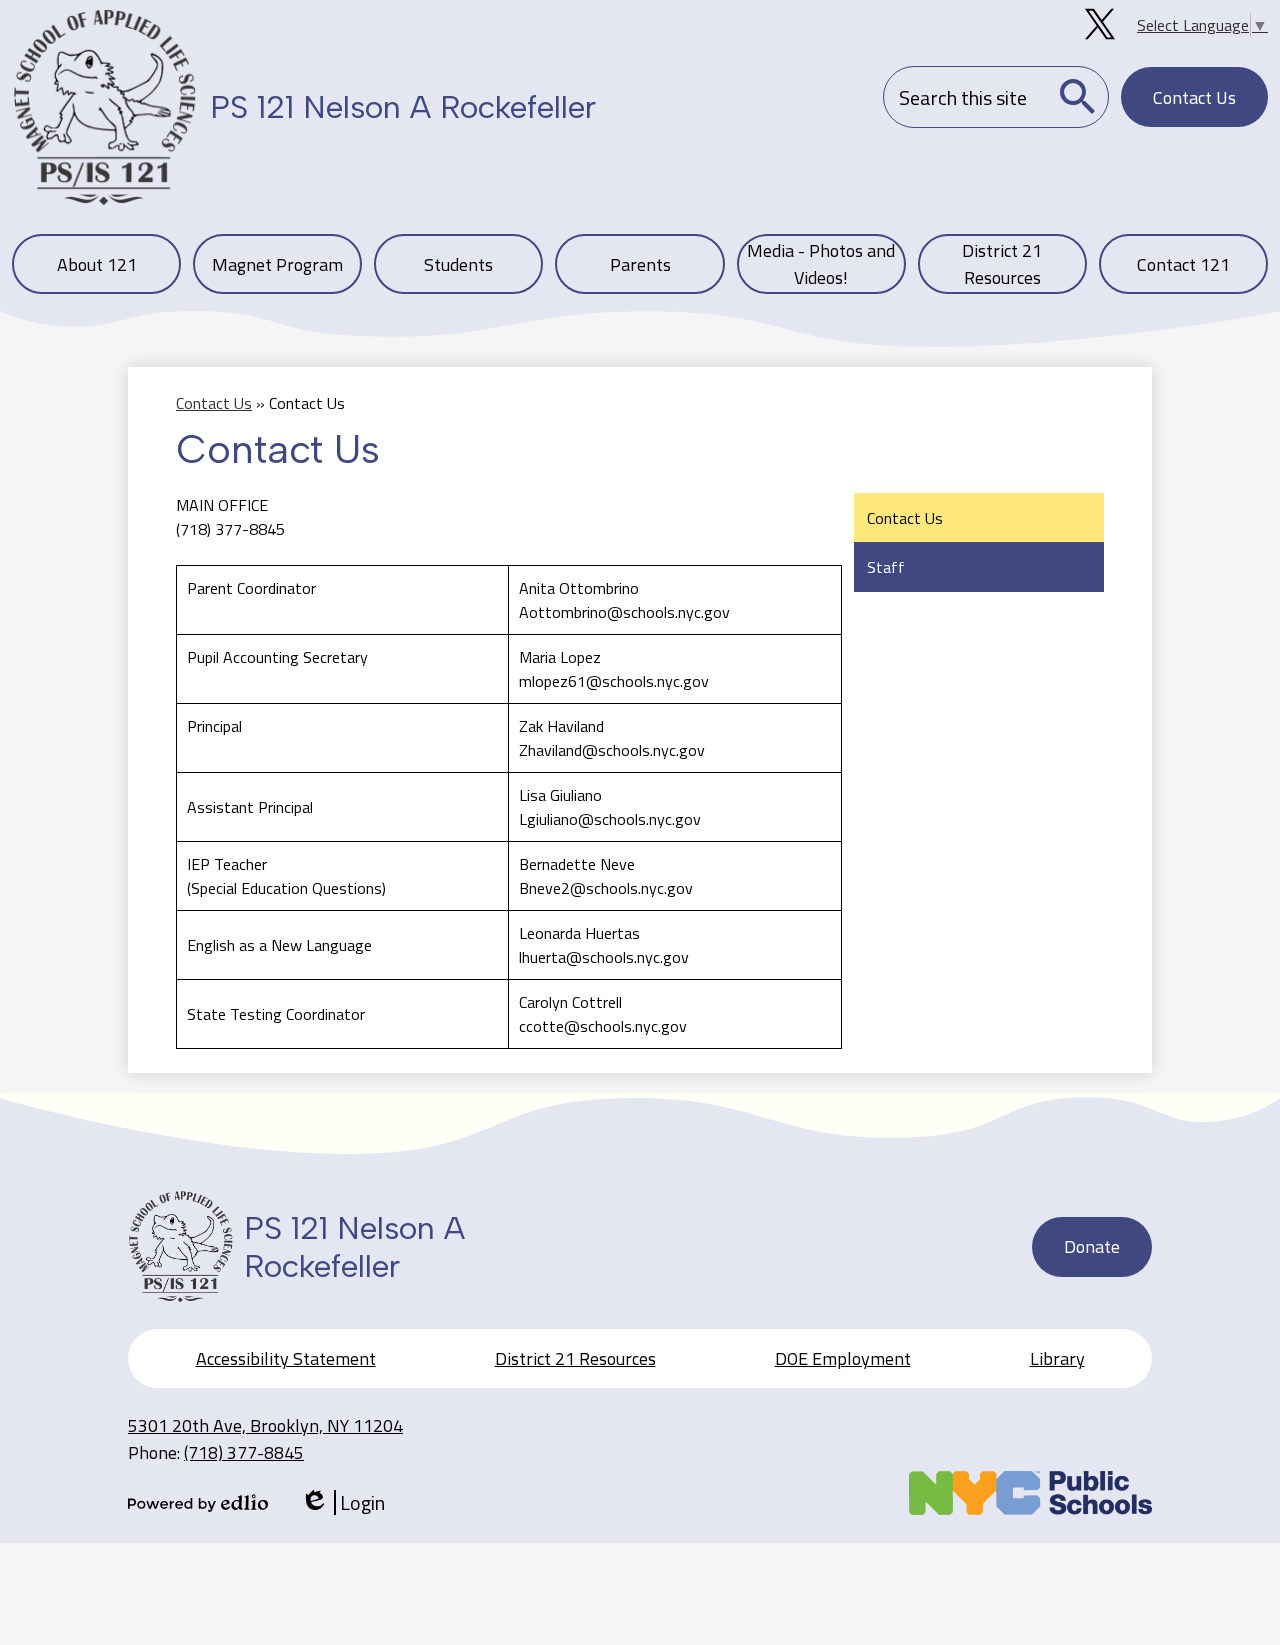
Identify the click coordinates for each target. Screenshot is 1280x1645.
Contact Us (214, 403)
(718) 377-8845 (244, 1452)
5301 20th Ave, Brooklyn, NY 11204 (265, 1425)
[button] (96, 264)
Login (342, 1502)
